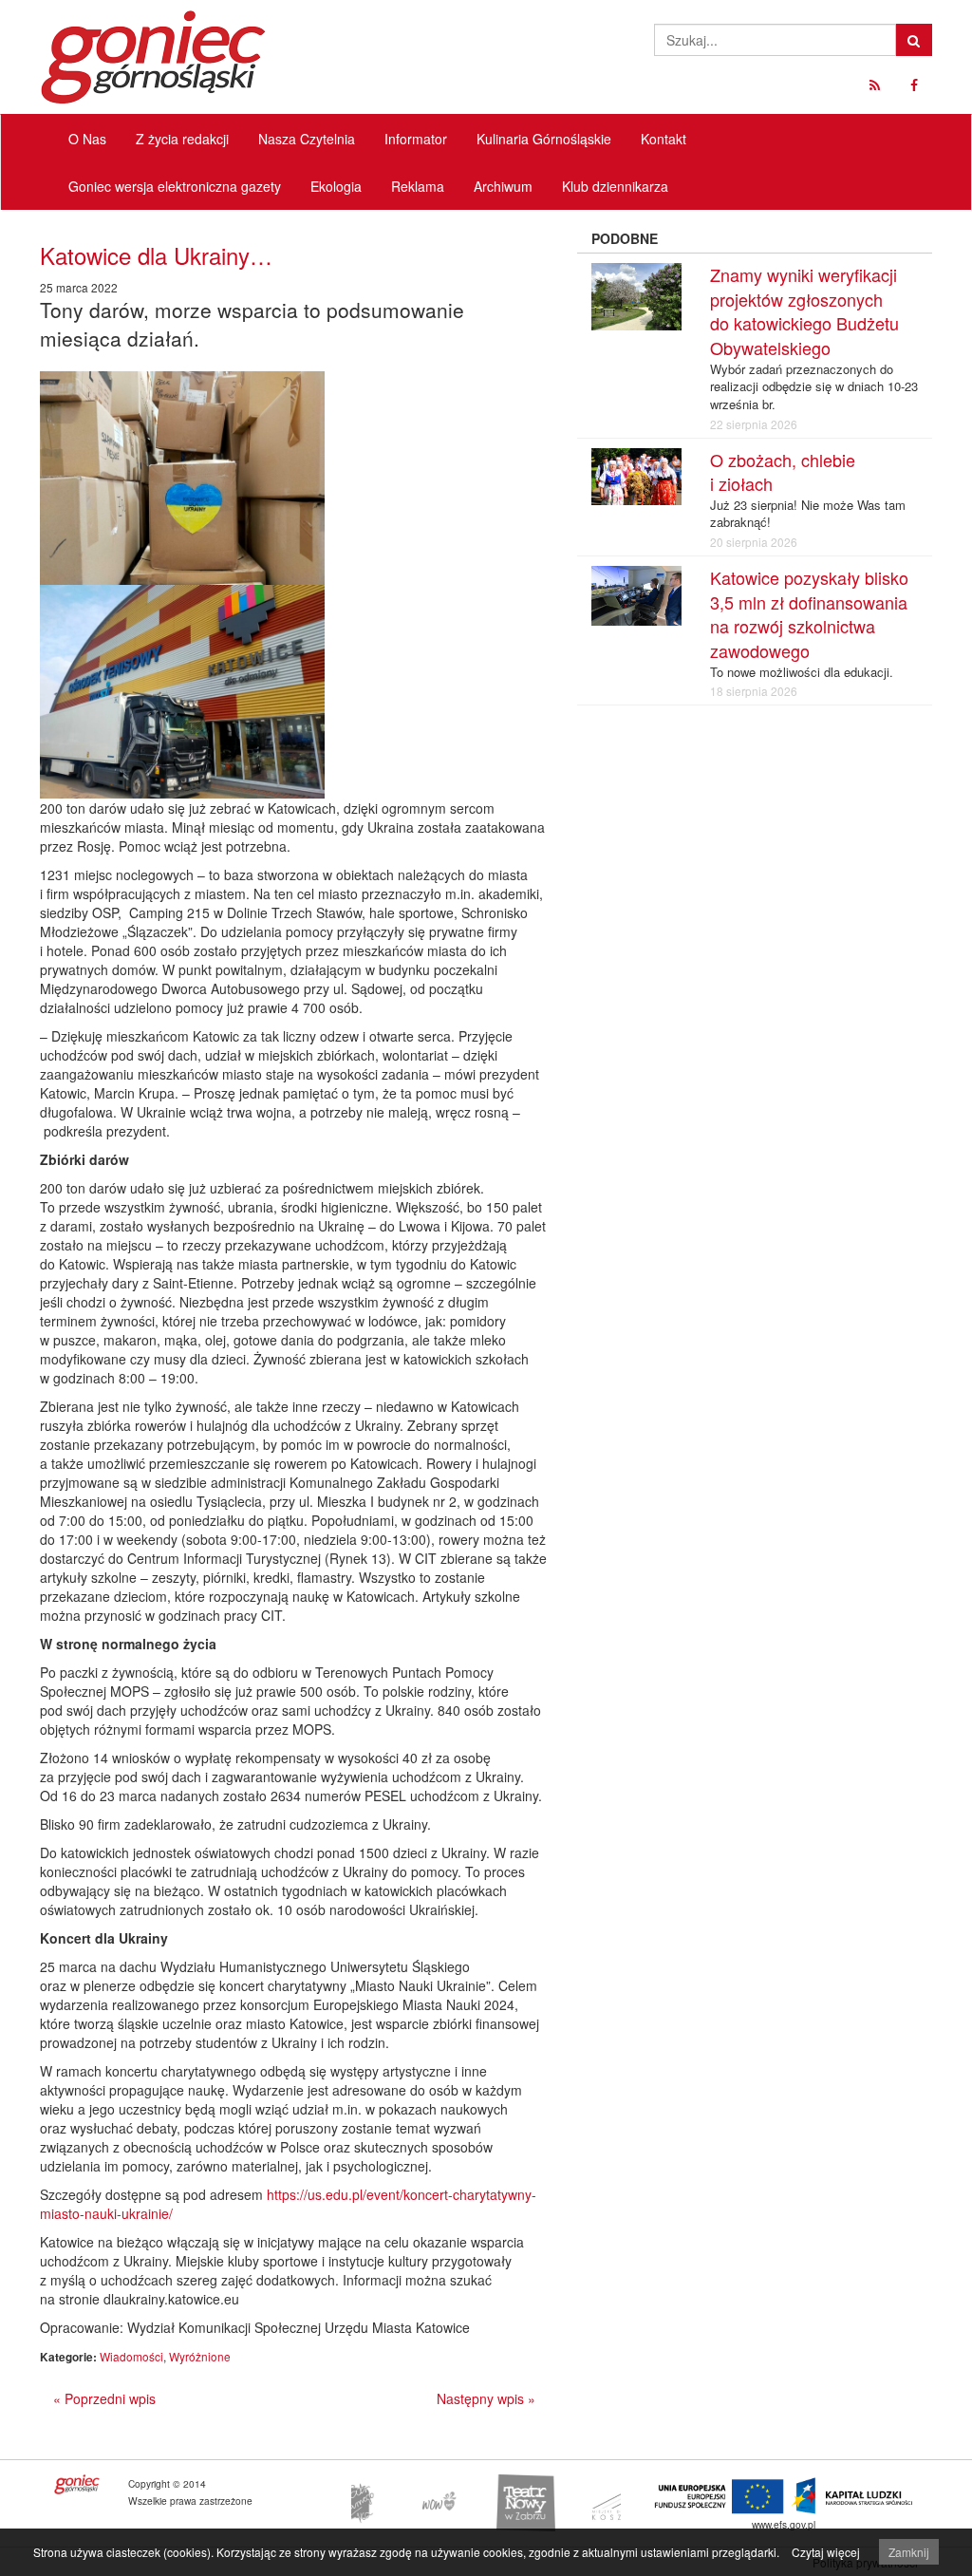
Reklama (418, 186)
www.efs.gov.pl (784, 2524)
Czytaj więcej (826, 2552)
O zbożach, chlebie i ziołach (783, 472)
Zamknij (909, 2552)
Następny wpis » (486, 2398)
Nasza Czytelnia (307, 139)
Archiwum (503, 186)
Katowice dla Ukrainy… (156, 255)
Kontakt (664, 139)
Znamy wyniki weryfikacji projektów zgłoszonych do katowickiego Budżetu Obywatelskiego (804, 311)
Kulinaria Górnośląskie (544, 139)
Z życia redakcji (182, 139)
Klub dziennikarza (615, 186)
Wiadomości (131, 2356)
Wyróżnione (200, 2356)
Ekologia (336, 186)
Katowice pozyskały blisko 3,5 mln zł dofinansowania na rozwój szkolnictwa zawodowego (809, 614)
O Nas (87, 139)
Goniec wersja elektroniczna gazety (175, 186)
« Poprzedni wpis (104, 2398)
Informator (416, 139)
